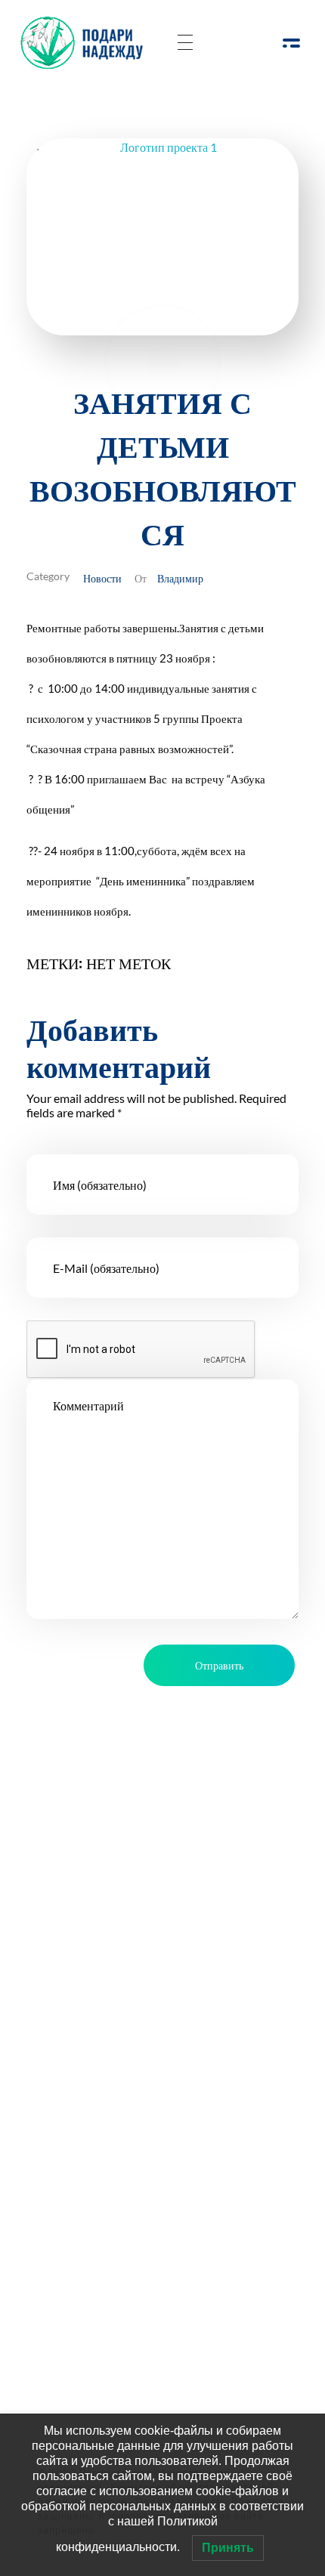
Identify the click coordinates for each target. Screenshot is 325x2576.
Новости (102, 578)
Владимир (180, 578)
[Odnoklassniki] (100, 1950)
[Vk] (142, 1950)
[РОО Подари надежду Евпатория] (86, 43)
